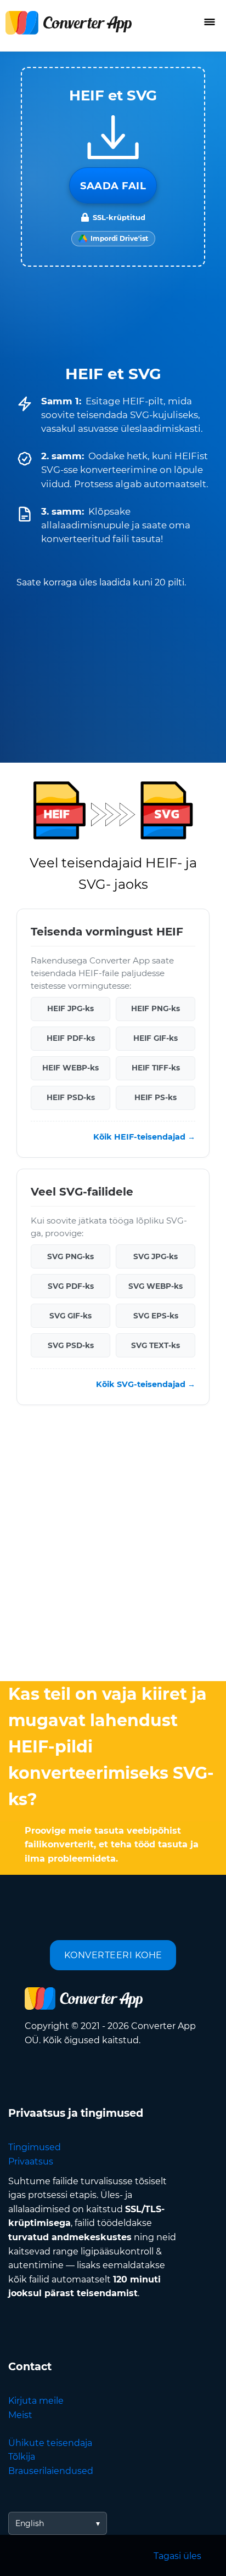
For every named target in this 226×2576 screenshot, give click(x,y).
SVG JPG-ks (156, 1256)
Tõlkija (22, 2457)
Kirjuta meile (36, 2401)
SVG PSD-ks (71, 1345)
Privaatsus (31, 2161)
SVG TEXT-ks (156, 1345)
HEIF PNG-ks (156, 1009)
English (30, 2523)
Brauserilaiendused (51, 2471)
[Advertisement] (113, 1546)
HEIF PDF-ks (71, 1039)
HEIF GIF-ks (156, 1039)
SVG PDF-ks (71, 1286)
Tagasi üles (177, 2556)
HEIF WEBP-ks (70, 1068)
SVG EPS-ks (156, 1316)
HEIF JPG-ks (70, 1009)
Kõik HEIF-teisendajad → (144, 1137)
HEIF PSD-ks (71, 1098)
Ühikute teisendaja (50, 2443)
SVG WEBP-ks (156, 1286)
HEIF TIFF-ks (156, 1068)
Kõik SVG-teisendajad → (146, 1384)
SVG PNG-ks (70, 1256)
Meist (20, 2415)
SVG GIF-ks (70, 1316)
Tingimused (35, 2147)
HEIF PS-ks (156, 1098)
